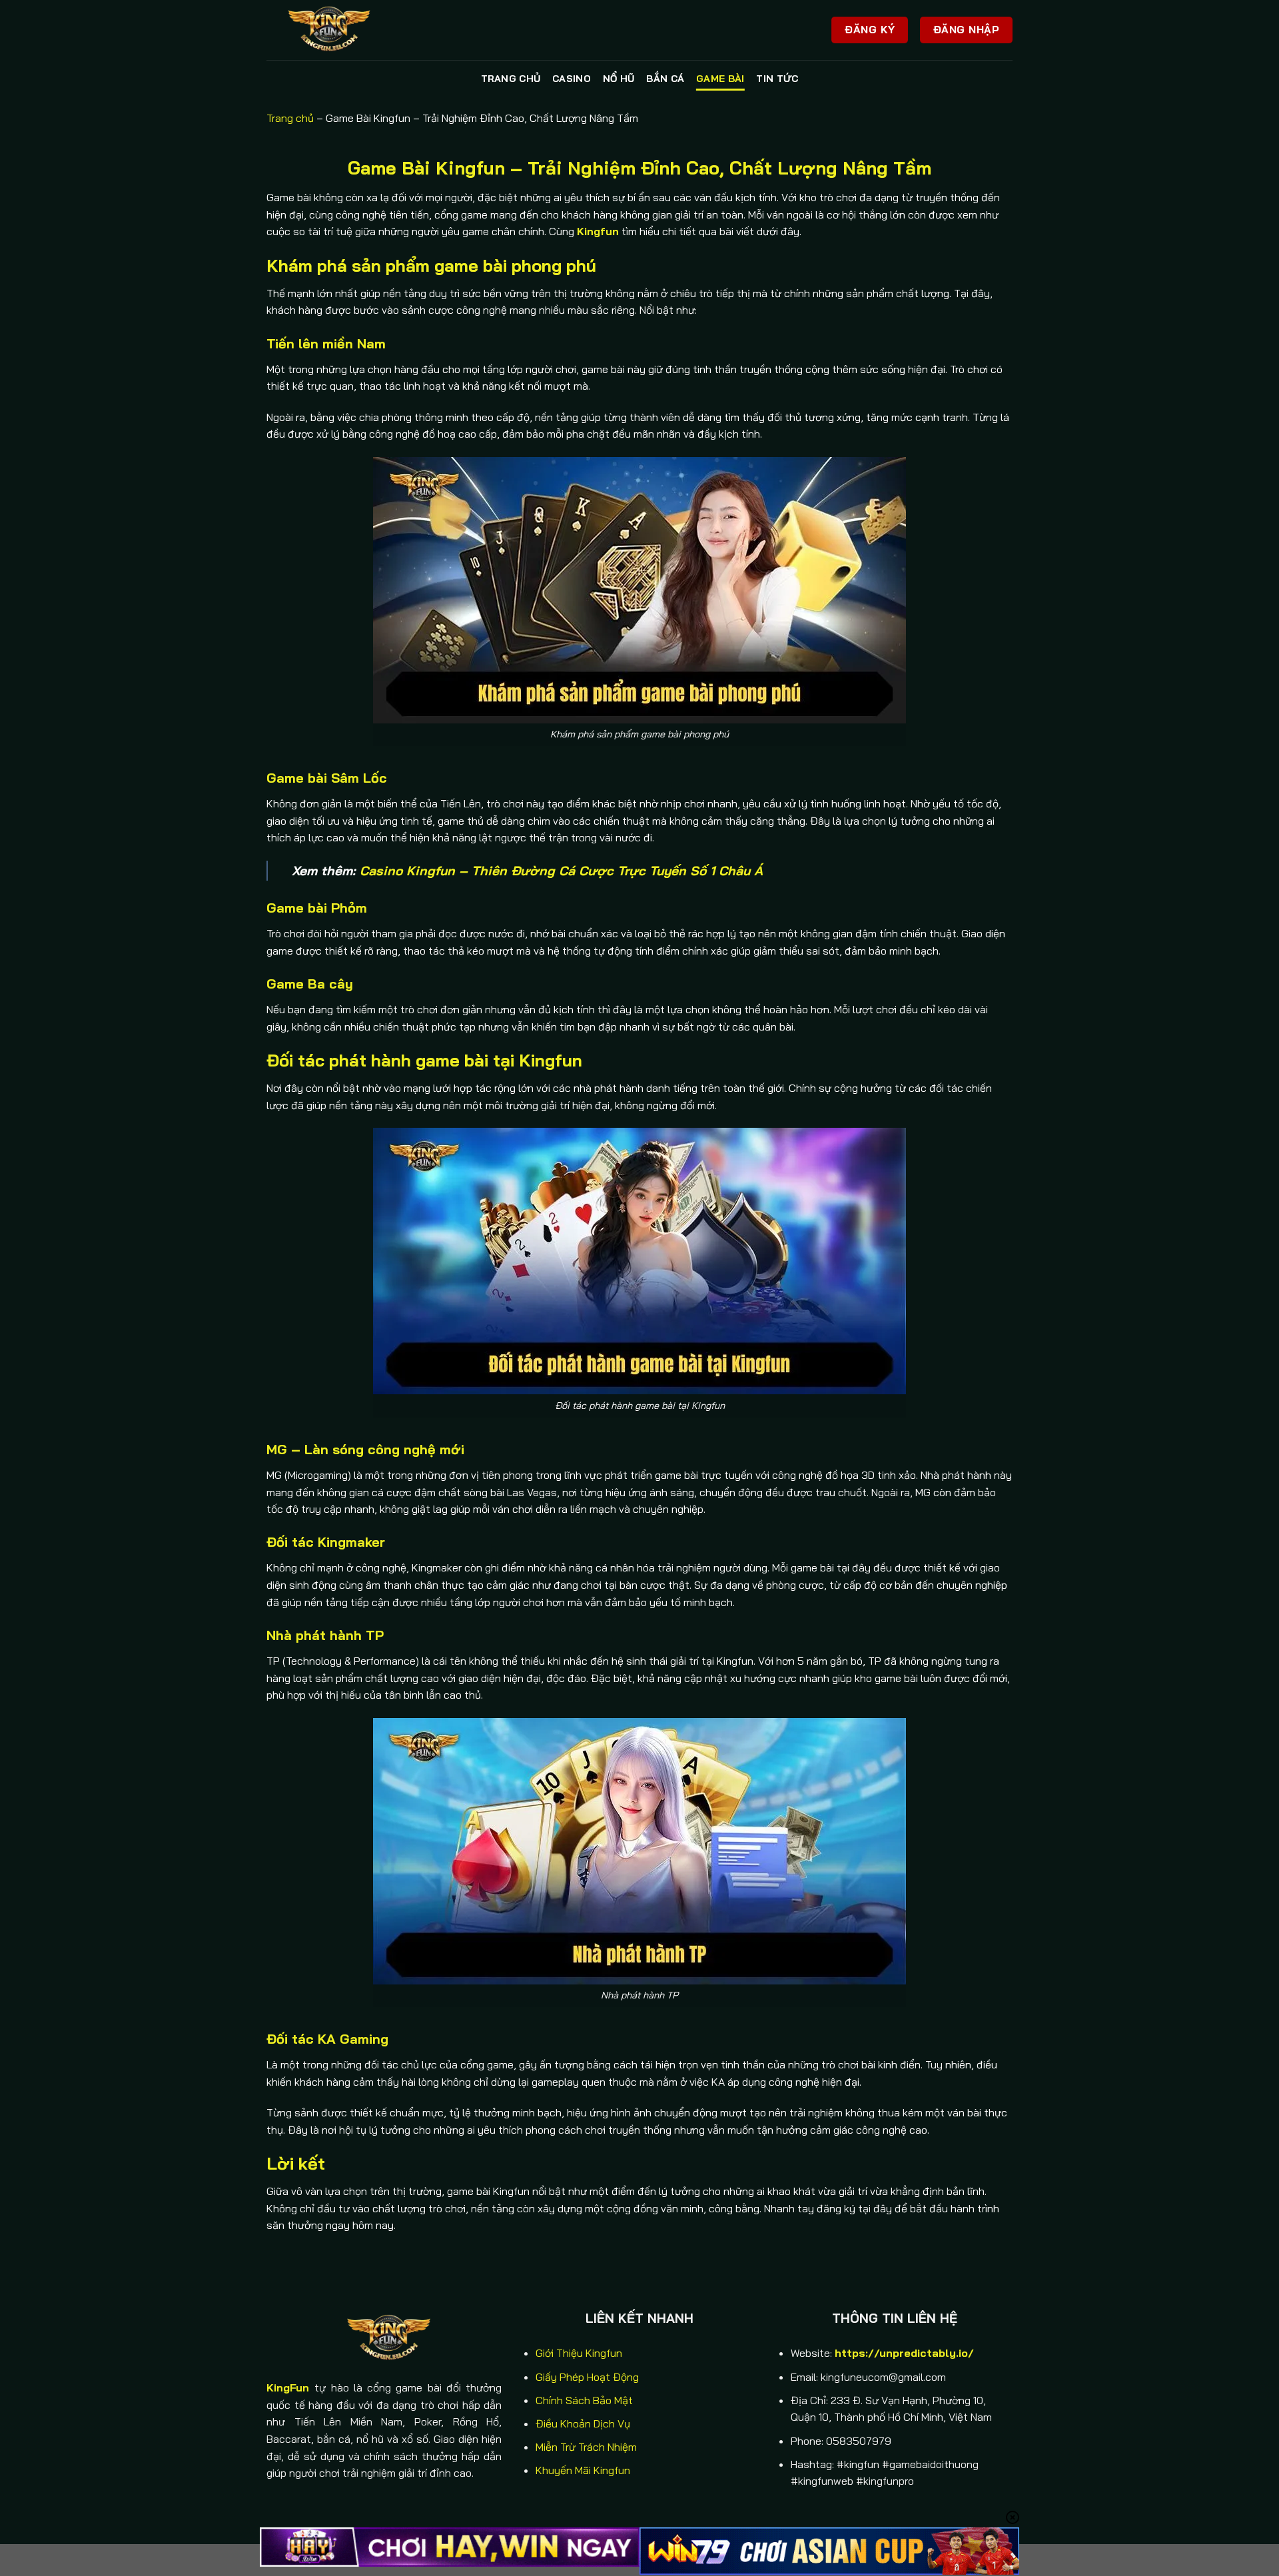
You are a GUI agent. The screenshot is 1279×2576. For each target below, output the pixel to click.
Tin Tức (777, 79)
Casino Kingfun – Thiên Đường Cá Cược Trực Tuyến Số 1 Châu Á (561, 871)
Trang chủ (511, 79)
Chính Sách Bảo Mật (584, 2400)
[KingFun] (333, 30)
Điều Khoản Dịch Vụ (583, 2423)
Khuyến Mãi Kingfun (583, 2470)
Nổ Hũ (619, 79)
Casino (572, 79)
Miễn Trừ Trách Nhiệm (586, 2447)
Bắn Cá (665, 79)
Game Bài (720, 79)
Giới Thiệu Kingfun (579, 2353)
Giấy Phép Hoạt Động (587, 2377)
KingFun (288, 2387)
